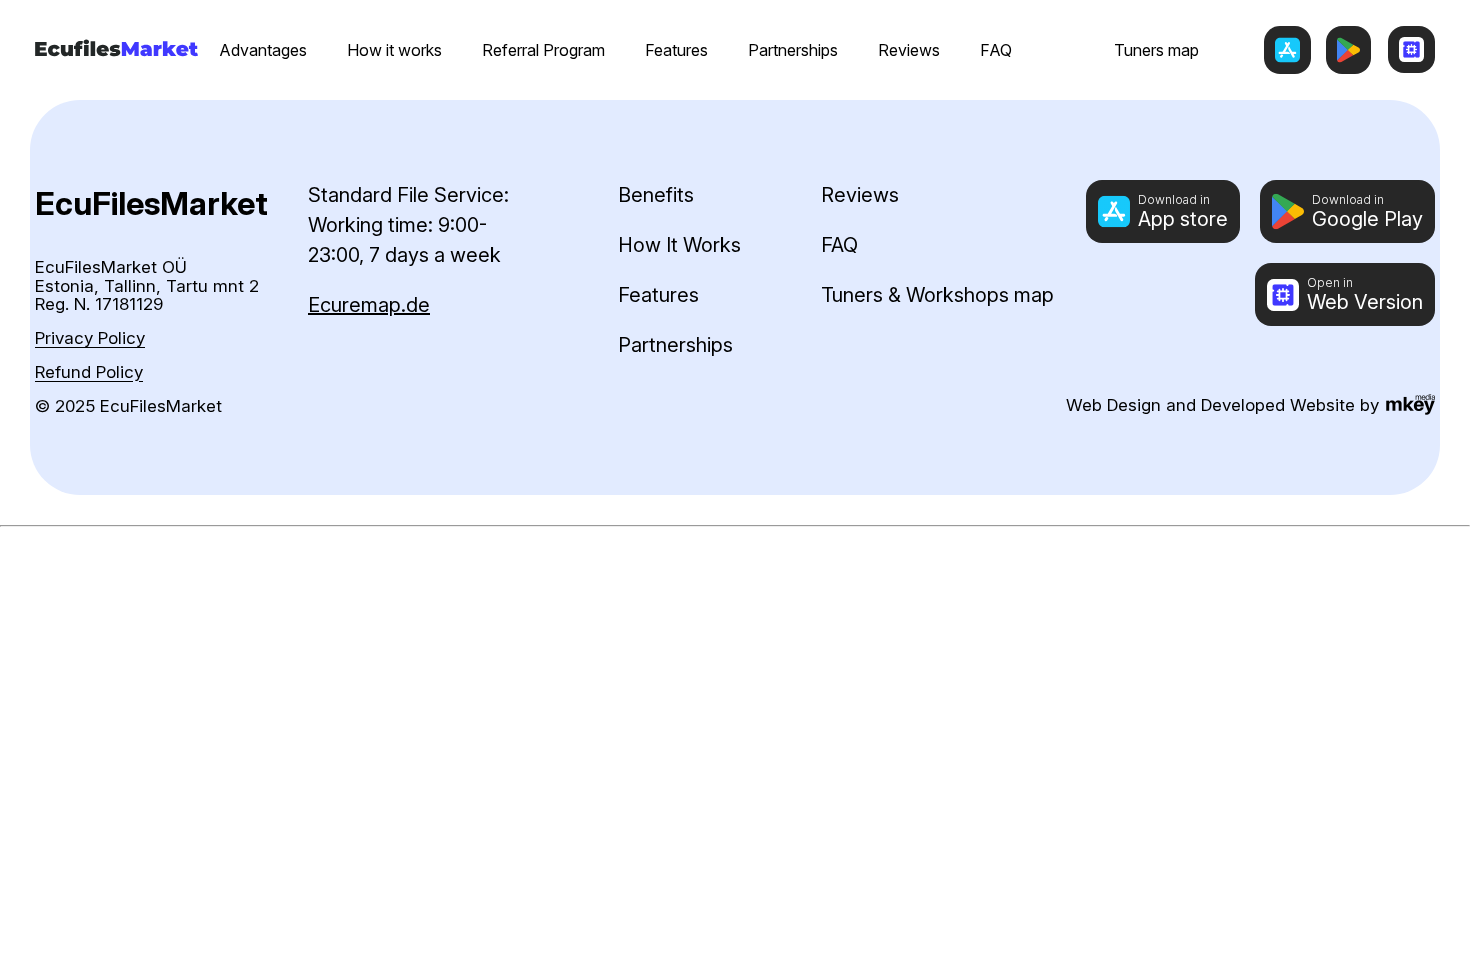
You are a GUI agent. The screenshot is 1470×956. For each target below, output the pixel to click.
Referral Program (543, 50)
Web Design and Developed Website (1210, 405)
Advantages (263, 50)
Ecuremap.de (369, 305)
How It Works (679, 245)
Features (676, 50)
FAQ (996, 50)
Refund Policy (89, 372)
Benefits (656, 195)
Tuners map (1156, 50)
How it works (394, 50)
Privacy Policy (90, 338)
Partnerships (793, 50)
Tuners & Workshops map (937, 295)
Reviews (909, 50)
